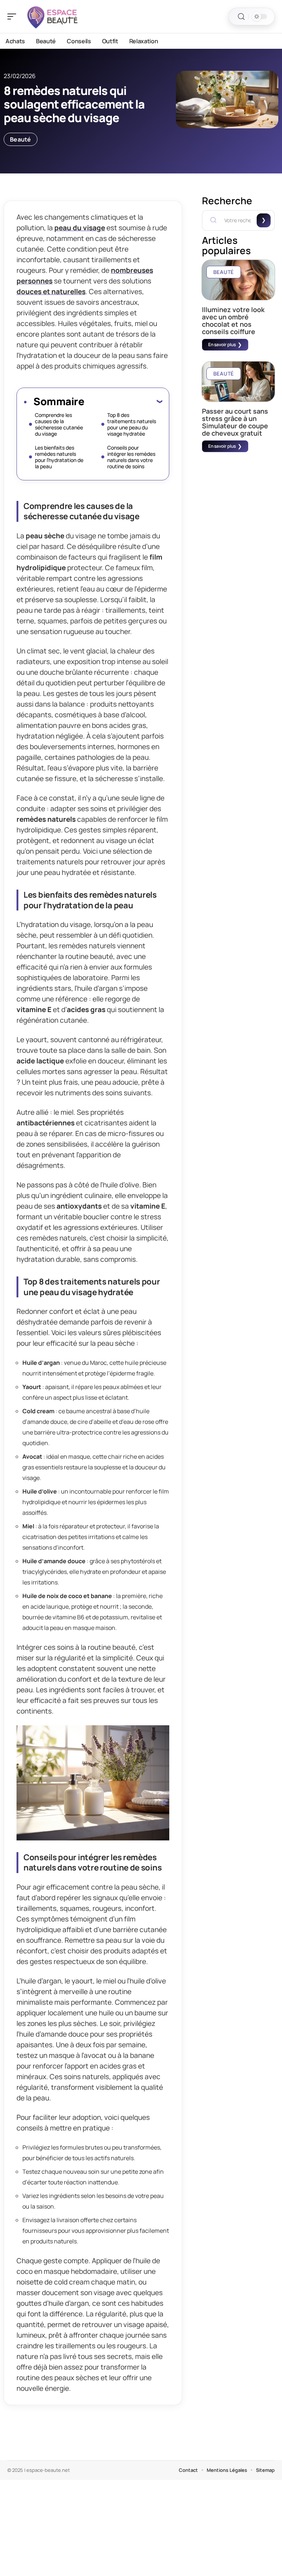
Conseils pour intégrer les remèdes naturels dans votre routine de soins (131, 457)
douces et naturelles (51, 292)
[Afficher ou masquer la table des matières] (123, 401)
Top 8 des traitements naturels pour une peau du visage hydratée (132, 424)
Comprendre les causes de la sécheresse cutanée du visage (59, 424)
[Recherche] (241, 17)
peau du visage (80, 228)
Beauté (21, 139)
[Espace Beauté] (53, 17)
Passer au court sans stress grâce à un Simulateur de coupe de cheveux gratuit (235, 422)
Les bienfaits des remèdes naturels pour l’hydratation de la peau (59, 457)
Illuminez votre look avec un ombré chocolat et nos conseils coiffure (233, 320)
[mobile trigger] (14, 17)
